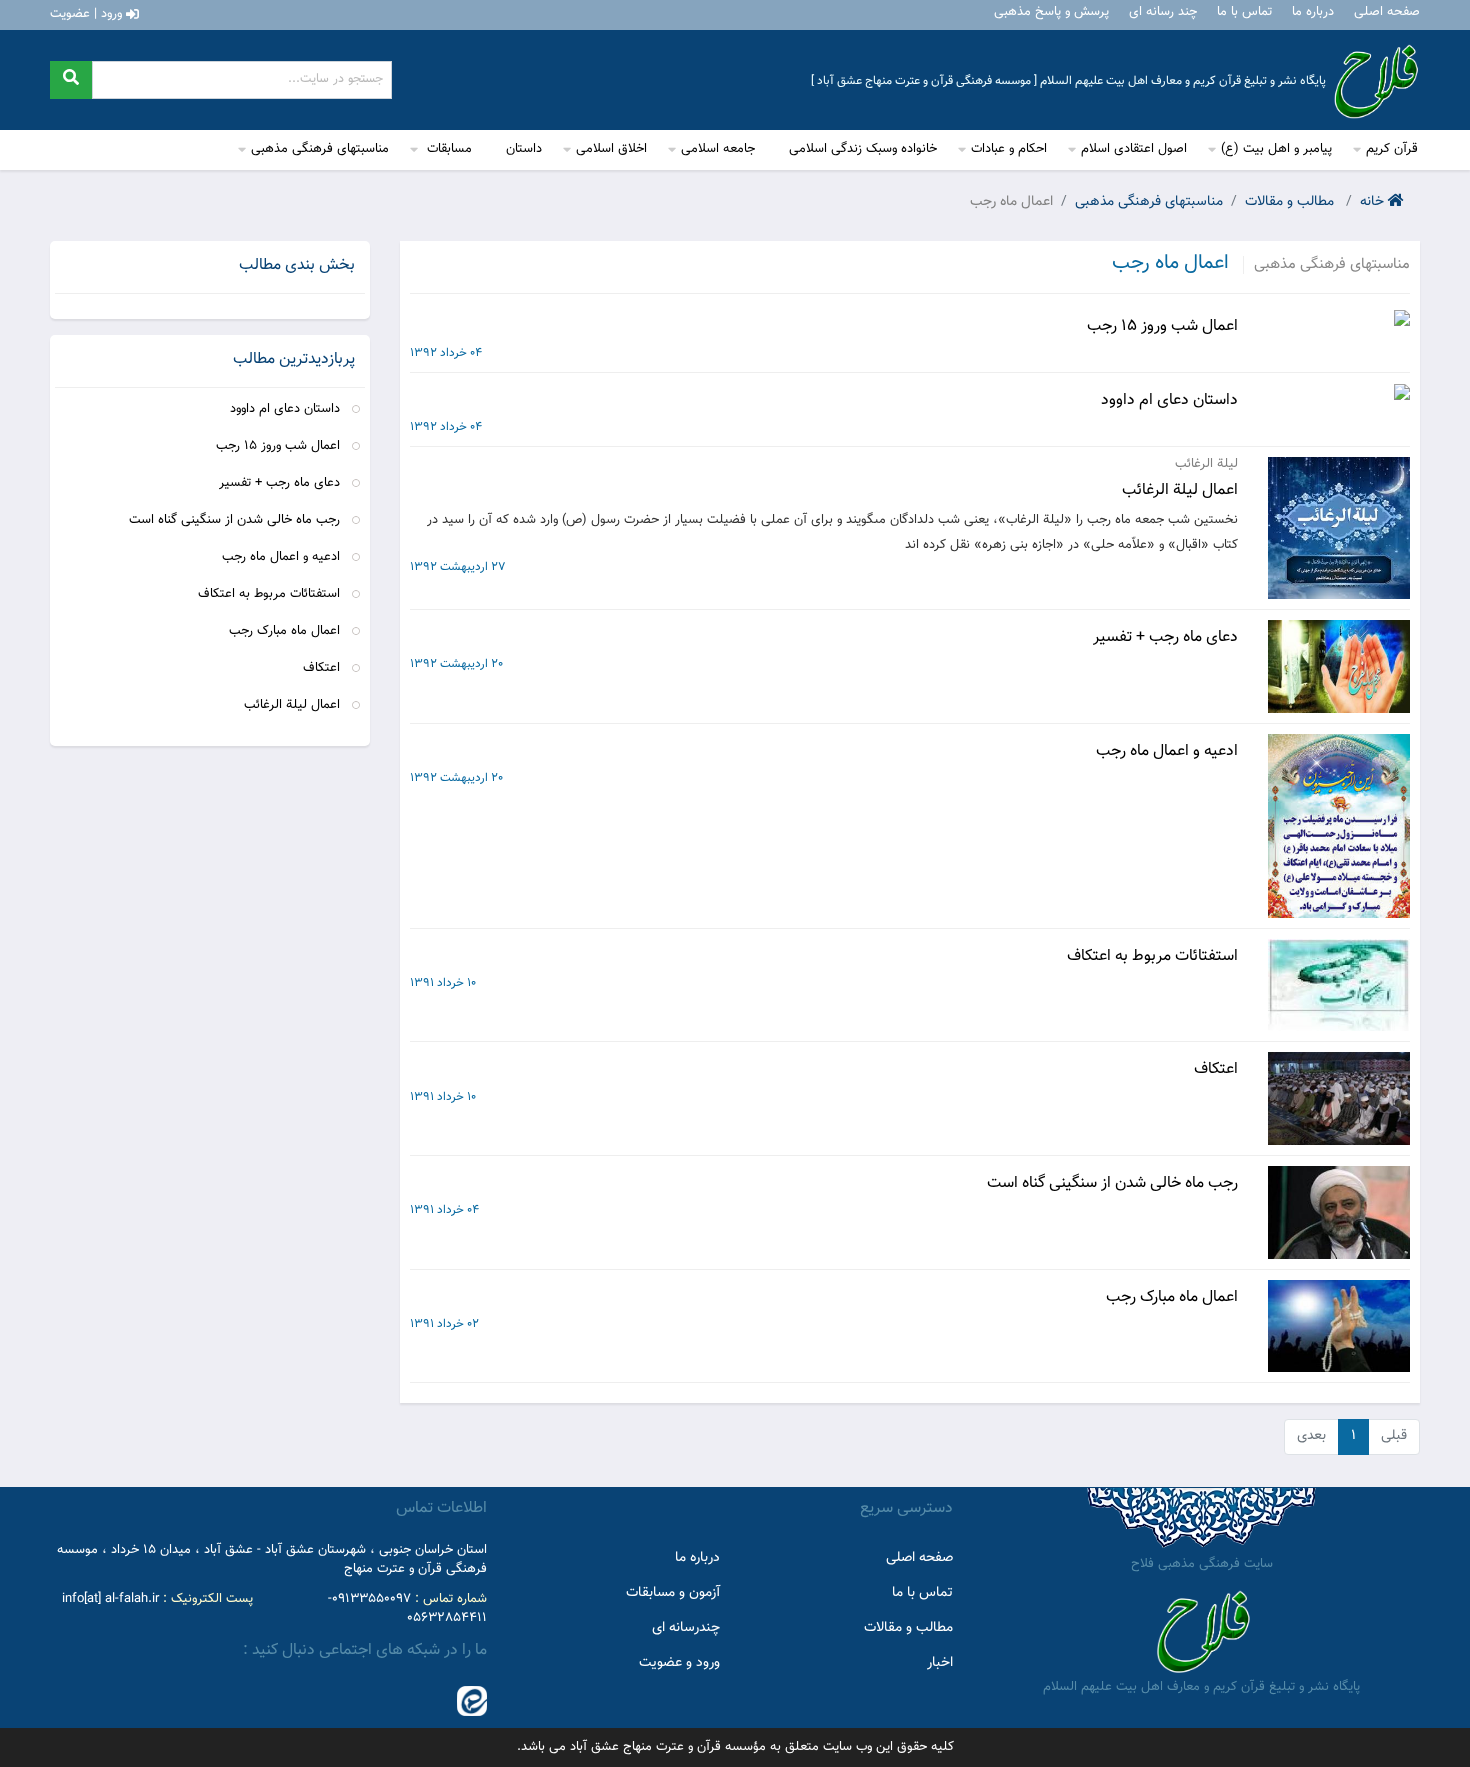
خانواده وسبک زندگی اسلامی (863, 149)
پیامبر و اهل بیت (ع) (1276, 149)
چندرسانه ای (686, 1628)
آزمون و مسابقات (673, 1593)
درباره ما (1313, 12)
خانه (1374, 202)
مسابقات (447, 149)
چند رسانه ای (1163, 12)
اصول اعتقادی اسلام (1134, 149)
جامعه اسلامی (718, 149)
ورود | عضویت (88, 14)
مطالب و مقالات (1291, 202)
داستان (524, 149)
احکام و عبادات (1009, 149)
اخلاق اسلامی (611, 149)
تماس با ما (1244, 12)
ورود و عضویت (679, 1663)
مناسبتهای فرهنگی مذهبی (320, 149)
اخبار (940, 1663)
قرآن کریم (1392, 149)
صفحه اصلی (1387, 12)
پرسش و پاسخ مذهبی (1051, 12)
